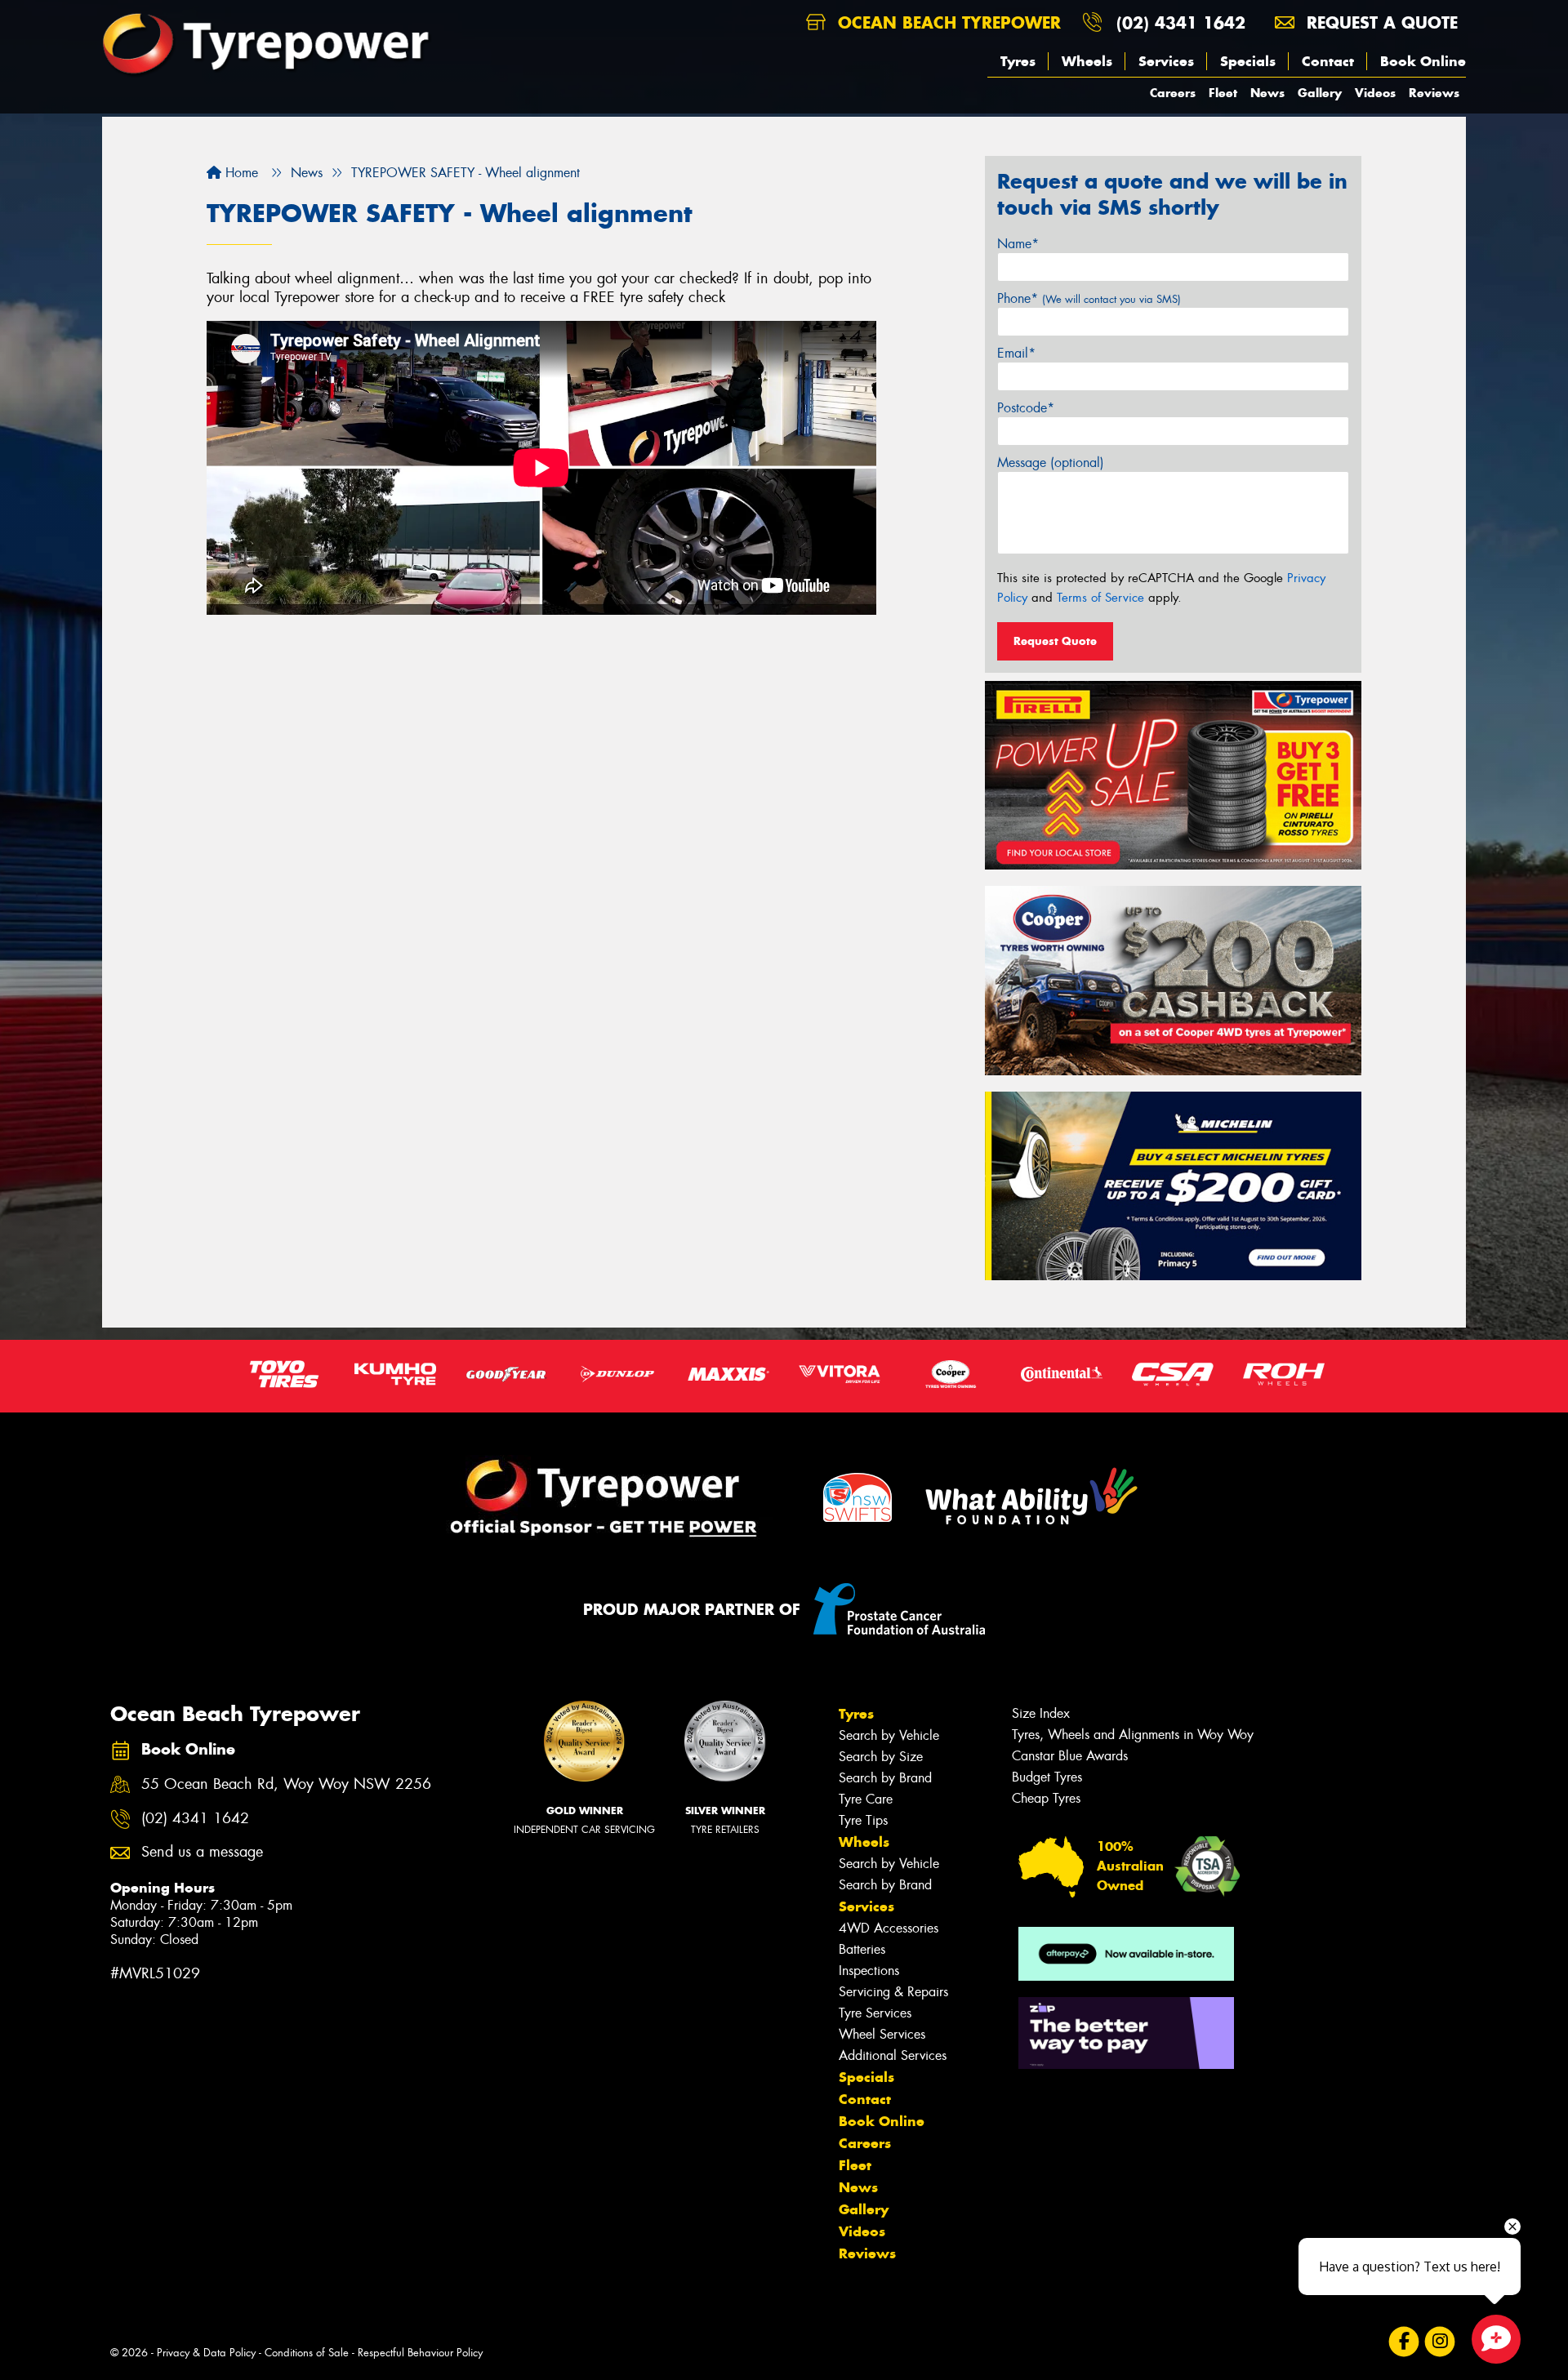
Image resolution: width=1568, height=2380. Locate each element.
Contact (1328, 61)
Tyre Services (875, 2013)
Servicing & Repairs (893, 1992)
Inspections (869, 1971)
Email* (1016, 353)
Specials (1248, 61)
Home (240, 173)
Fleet (1223, 93)
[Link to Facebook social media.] (1404, 2341)
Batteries (862, 1949)
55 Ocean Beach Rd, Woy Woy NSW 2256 (286, 1784)
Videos (1375, 93)
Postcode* (1026, 408)
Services (1166, 61)
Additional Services (893, 2055)
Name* (1018, 244)
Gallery (1320, 93)
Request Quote (1055, 641)
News (1267, 93)
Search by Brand (885, 1778)
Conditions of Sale (307, 2353)
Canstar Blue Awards (1070, 1756)
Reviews (1434, 93)
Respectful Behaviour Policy (420, 2353)
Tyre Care (866, 1799)
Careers (1173, 93)
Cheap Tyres (1046, 1798)
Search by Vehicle (889, 1735)
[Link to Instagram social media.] (1440, 2341)
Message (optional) (1051, 463)
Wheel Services (882, 2034)
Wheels (1087, 61)
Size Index (1041, 1713)
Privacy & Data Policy (206, 2353)
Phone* (1089, 298)
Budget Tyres (1047, 1777)
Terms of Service (1100, 598)
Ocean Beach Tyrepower (947, 22)
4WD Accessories (889, 1928)
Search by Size (881, 1757)
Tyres (1018, 61)
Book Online (1423, 61)
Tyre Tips (863, 1820)
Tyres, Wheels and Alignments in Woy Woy (1133, 1735)
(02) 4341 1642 (1181, 22)
